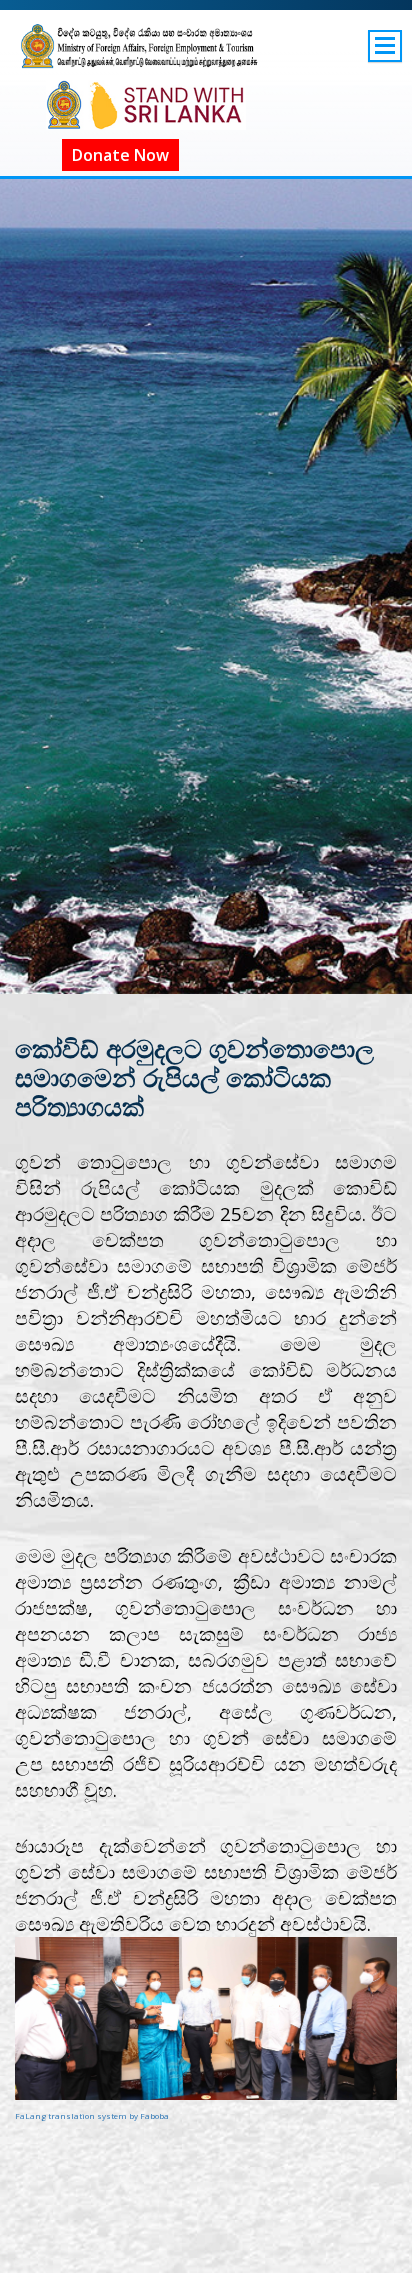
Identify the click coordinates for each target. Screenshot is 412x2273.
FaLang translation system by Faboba (92, 2115)
